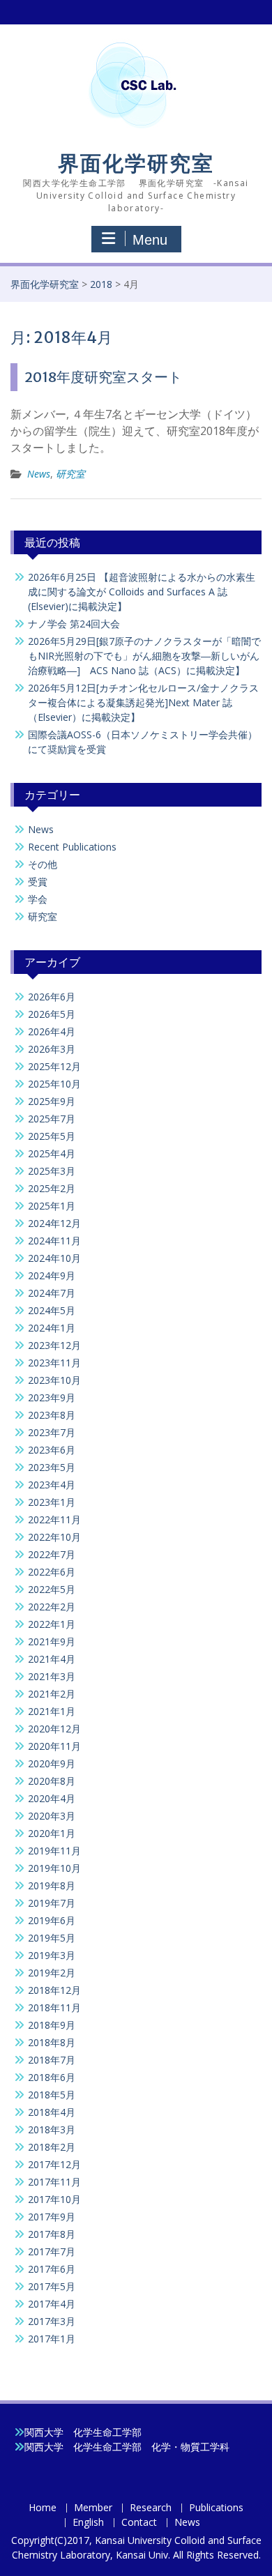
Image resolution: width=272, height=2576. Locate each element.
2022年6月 (52, 1572)
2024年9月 (52, 1275)
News (39, 474)
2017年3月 (52, 2321)
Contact (139, 2523)
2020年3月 (52, 1816)
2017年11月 (54, 2182)
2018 (101, 284)
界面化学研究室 (136, 163)
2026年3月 (52, 1049)
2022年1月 (52, 1624)
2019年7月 (52, 1903)
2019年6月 (52, 1920)
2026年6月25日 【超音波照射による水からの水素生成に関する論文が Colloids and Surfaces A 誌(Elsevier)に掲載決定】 (142, 592)
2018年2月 (52, 2147)
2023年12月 (54, 1345)
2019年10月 (54, 1868)
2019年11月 (54, 1851)
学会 (38, 899)
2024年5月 (52, 1310)
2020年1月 (52, 1833)
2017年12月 (54, 2164)
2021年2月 (52, 1694)
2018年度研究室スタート (103, 377)
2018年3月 (52, 2129)
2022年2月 (52, 1607)
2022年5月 (52, 1589)
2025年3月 (52, 1171)
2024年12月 (54, 1223)
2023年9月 (52, 1397)
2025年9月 (52, 1101)
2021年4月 (52, 1659)
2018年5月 (52, 2095)
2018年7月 (52, 2060)
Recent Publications (72, 847)
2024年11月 (54, 1241)
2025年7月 (52, 1119)
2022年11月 (54, 1519)
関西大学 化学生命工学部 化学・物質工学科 (127, 2447)
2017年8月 (52, 2234)
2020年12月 (54, 1729)
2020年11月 (54, 1746)
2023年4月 (52, 1485)
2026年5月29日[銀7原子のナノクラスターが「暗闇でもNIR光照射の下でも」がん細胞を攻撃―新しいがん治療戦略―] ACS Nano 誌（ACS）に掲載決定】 (144, 656)
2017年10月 (54, 2199)
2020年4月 (52, 1798)
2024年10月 (54, 1258)
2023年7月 (52, 1432)
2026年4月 (52, 1031)
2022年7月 (52, 1554)
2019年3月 (52, 1955)
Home (43, 2508)
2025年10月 (54, 1084)
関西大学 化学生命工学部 (83, 2432)
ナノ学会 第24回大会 (74, 624)
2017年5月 (52, 2286)
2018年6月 (52, 2077)
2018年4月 (52, 2112)
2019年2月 (52, 1973)
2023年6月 (52, 1450)
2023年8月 (52, 1415)
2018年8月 (52, 2042)
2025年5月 (52, 1136)
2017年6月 (52, 2269)
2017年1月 (52, 2339)
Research (151, 2508)
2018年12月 (54, 1990)
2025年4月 (52, 1153)
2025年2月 (52, 1188)
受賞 (38, 882)
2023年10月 (54, 1380)
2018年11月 (54, 2007)
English (88, 2523)
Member (93, 2508)
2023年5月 (52, 1467)
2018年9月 (52, 2025)
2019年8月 (52, 1885)
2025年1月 (52, 1206)
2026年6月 (52, 997)
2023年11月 (54, 1363)
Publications (216, 2508)
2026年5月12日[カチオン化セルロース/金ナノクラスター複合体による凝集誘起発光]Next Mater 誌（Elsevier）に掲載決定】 (143, 702)
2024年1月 (52, 1328)
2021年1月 (52, 1711)
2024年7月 (52, 1293)
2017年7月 (52, 2251)
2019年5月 (52, 1938)
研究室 (70, 474)
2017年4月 (52, 2304)
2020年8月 (52, 1781)
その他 (43, 864)
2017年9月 (52, 2217)
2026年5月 (52, 1014)
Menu (150, 240)
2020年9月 (52, 1763)
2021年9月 (52, 1641)
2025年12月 (54, 1066)
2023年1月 (52, 1502)
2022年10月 (54, 1537)
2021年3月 (52, 1676)
